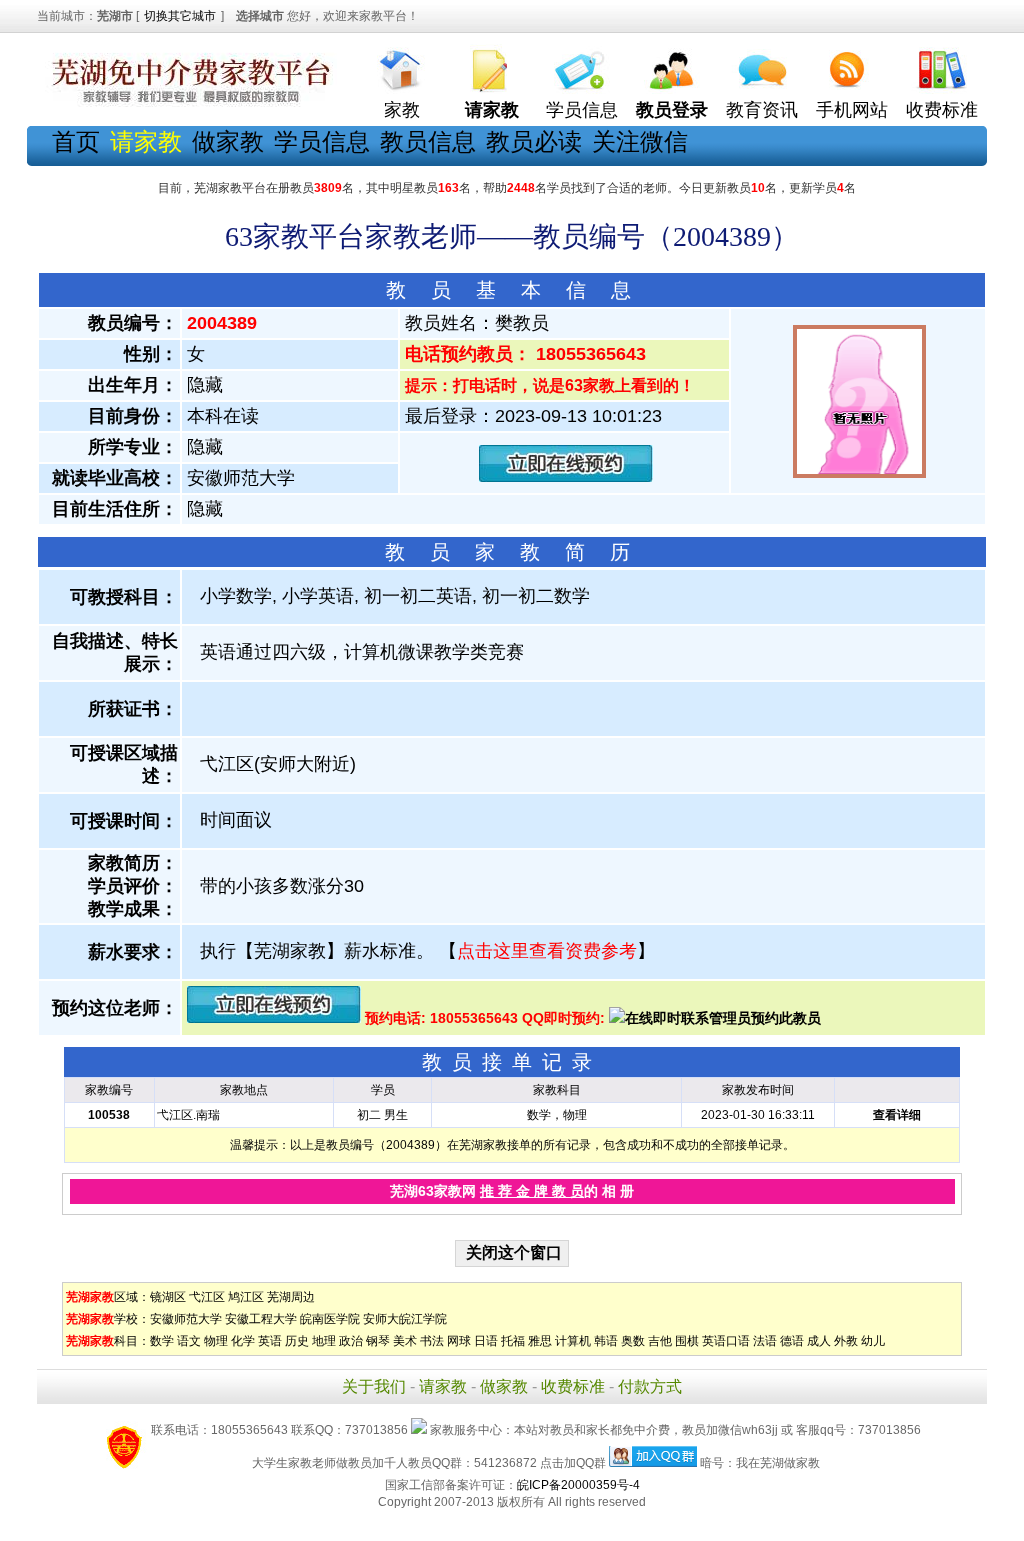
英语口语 (726, 1341)
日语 (486, 1341)
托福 (513, 1341)
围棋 (687, 1341)
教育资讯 (762, 110)
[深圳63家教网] (187, 103)
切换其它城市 (180, 16)
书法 (432, 1341)
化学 (243, 1341)
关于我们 (374, 1386)
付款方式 (650, 1386)
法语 (765, 1341)
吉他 (660, 1341)
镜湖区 (168, 1297)
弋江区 (207, 1297)
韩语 (606, 1341)
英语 (270, 1341)
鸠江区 (246, 1297)
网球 (459, 1341)
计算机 (573, 1341)
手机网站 (852, 110)
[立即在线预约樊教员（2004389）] (566, 477)
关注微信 (640, 141)
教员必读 (534, 141)
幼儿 (873, 1341)
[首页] (402, 65)
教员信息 (428, 141)
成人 (819, 1341)
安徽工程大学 (261, 1319)
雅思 (540, 1341)
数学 (162, 1341)
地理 (324, 1341)
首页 (76, 141)
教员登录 (672, 110)
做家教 (228, 141)
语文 (189, 1341)
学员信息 (582, 110)
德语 (792, 1341)
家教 (402, 110)
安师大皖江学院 (405, 1319)
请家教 (443, 1386)
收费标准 (942, 110)
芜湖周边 (291, 1297)
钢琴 (378, 1341)
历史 (297, 1341)
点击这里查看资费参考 (547, 951)
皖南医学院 (330, 1319)
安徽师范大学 (186, 1319)
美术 (405, 1341)
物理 (216, 1341)
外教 (846, 1341)
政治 (351, 1341)
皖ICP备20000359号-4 (578, 1485)
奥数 (633, 1341)
